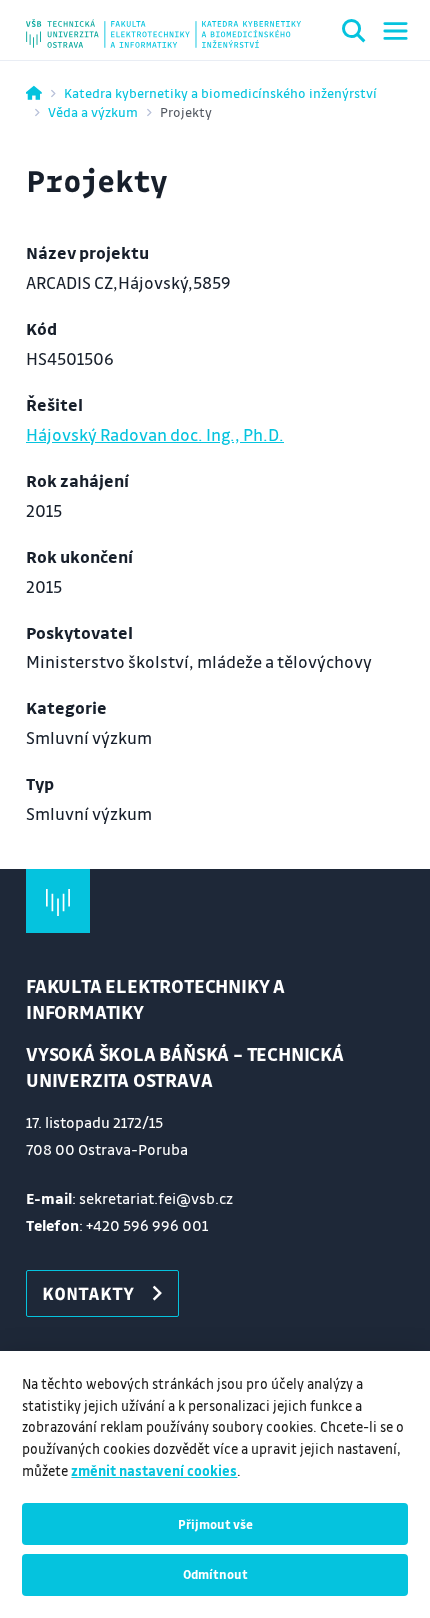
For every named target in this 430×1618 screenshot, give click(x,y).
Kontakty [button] (88, 1293)
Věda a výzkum (93, 111)
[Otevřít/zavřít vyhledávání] (354, 34)
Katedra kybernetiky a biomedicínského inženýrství (220, 92)
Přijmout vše (215, 1524)
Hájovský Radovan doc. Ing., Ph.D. (155, 434)
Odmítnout (215, 1574)
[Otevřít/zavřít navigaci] (395, 31)
